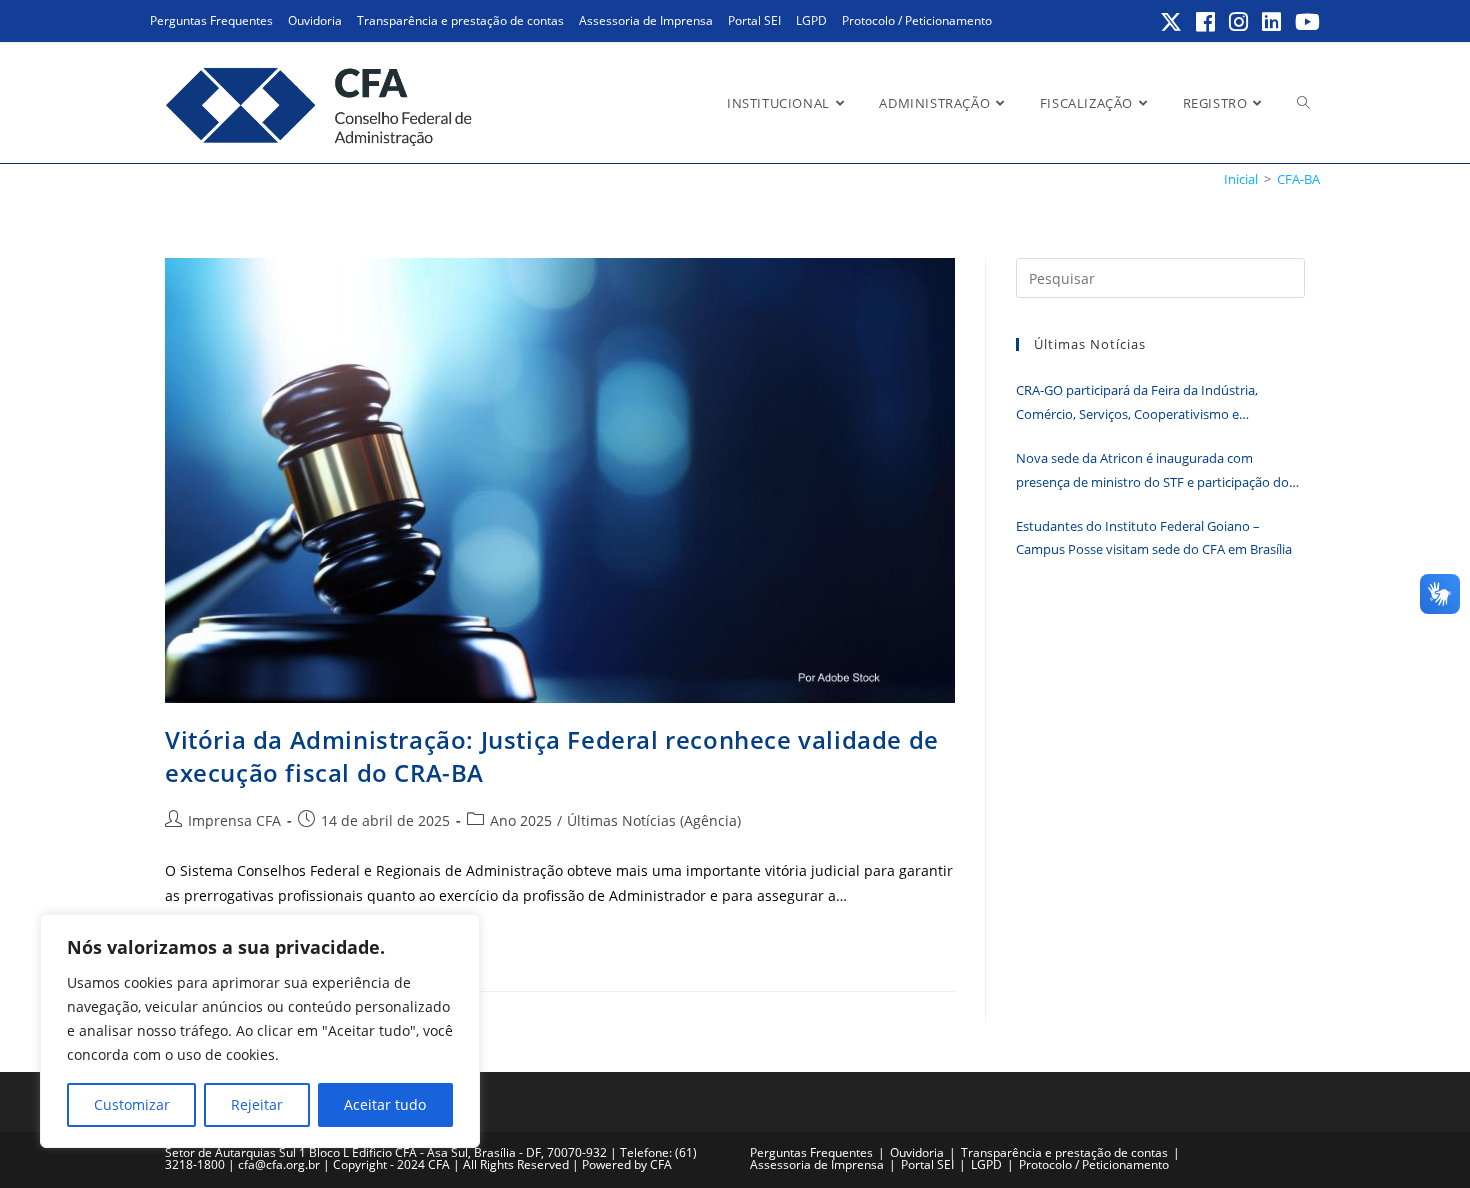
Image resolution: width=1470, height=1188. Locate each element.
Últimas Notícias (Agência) (654, 820)
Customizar (132, 1104)
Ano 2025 (521, 820)
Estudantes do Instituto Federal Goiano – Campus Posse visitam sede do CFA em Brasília (1154, 537)
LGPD (811, 20)
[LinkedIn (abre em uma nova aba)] (1272, 22)
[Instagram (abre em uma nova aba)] (1239, 22)
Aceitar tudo (385, 1104)
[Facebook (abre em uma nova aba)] (1206, 22)
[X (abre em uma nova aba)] (1172, 22)
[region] (260, 1031)
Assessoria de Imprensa (646, 20)
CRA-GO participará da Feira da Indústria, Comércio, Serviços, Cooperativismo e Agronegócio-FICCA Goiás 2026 (1137, 403)
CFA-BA (1298, 179)
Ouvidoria (315, 20)
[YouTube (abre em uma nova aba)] (1304, 22)
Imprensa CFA (234, 820)
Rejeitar (257, 1104)
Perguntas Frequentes (211, 20)
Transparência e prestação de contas (460, 20)
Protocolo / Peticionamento (917, 20)
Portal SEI (754, 20)
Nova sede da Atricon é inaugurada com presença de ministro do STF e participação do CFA (1152, 471)
